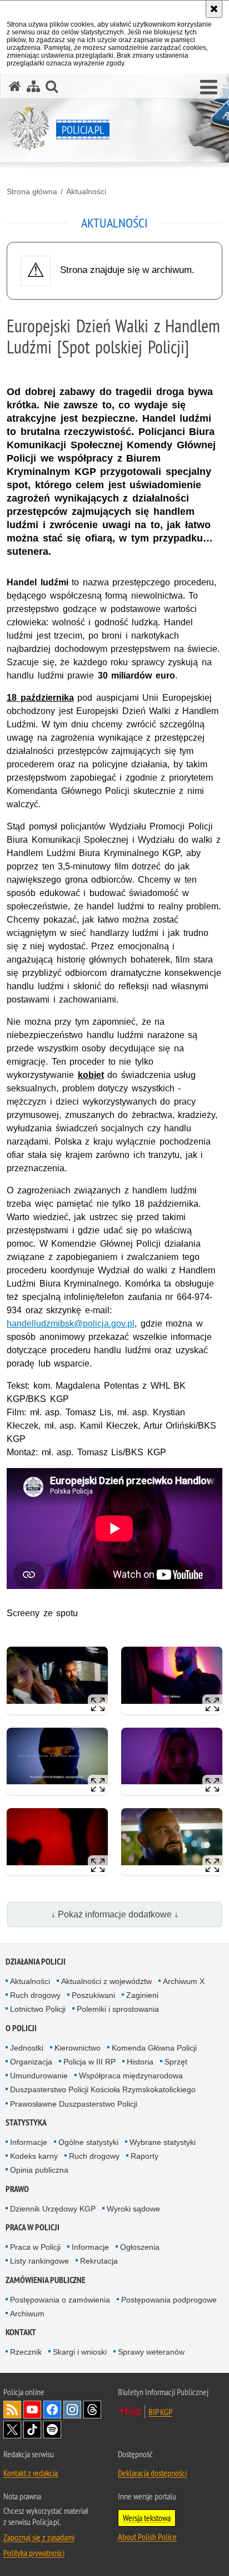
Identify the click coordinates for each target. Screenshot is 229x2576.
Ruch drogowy (35, 1995)
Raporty (145, 2156)
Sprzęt (176, 2062)
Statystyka (26, 2122)
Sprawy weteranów (151, 2352)
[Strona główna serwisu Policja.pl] (15, 86)
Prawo (17, 2189)
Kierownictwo (78, 2048)
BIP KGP (160, 2412)
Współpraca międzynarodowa (131, 2076)
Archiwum (27, 2314)
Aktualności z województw (106, 1981)
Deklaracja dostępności (152, 2473)
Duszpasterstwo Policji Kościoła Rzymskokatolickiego (103, 2089)
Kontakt (21, 2332)
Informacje (29, 2142)
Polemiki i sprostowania (118, 2009)
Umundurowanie (39, 2076)
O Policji (21, 2028)
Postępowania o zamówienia (60, 2300)
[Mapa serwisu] (33, 86)
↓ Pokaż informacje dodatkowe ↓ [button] (115, 1914)
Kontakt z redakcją (31, 2473)
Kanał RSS (12, 2410)
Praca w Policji (33, 2227)
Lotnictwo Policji (38, 2009)
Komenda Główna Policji (154, 2048)
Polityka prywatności (34, 2553)
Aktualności (86, 191)
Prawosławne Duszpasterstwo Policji (74, 2104)
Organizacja (31, 2062)
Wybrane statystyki (163, 2142)
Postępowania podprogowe (169, 2300)
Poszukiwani (93, 1995)
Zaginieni (142, 1995)
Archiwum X (184, 1981)
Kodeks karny (34, 2156)
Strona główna (32, 191)
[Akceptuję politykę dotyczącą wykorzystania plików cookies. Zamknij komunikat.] (214, 9)
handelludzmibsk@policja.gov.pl (71, 1324)
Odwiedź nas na (32, 2410)
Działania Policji (36, 1962)
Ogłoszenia (140, 2247)
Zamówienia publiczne (46, 2280)
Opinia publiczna (39, 2170)
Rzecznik (26, 2352)
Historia (140, 2062)
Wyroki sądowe (133, 2209)
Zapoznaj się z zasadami (39, 2537)
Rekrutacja (99, 2261)
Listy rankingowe (39, 2261)
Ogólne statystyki (88, 2142)
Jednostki (27, 2048)
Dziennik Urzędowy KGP (53, 2209)
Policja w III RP (89, 2062)
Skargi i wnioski (80, 2352)
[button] (209, 88)
